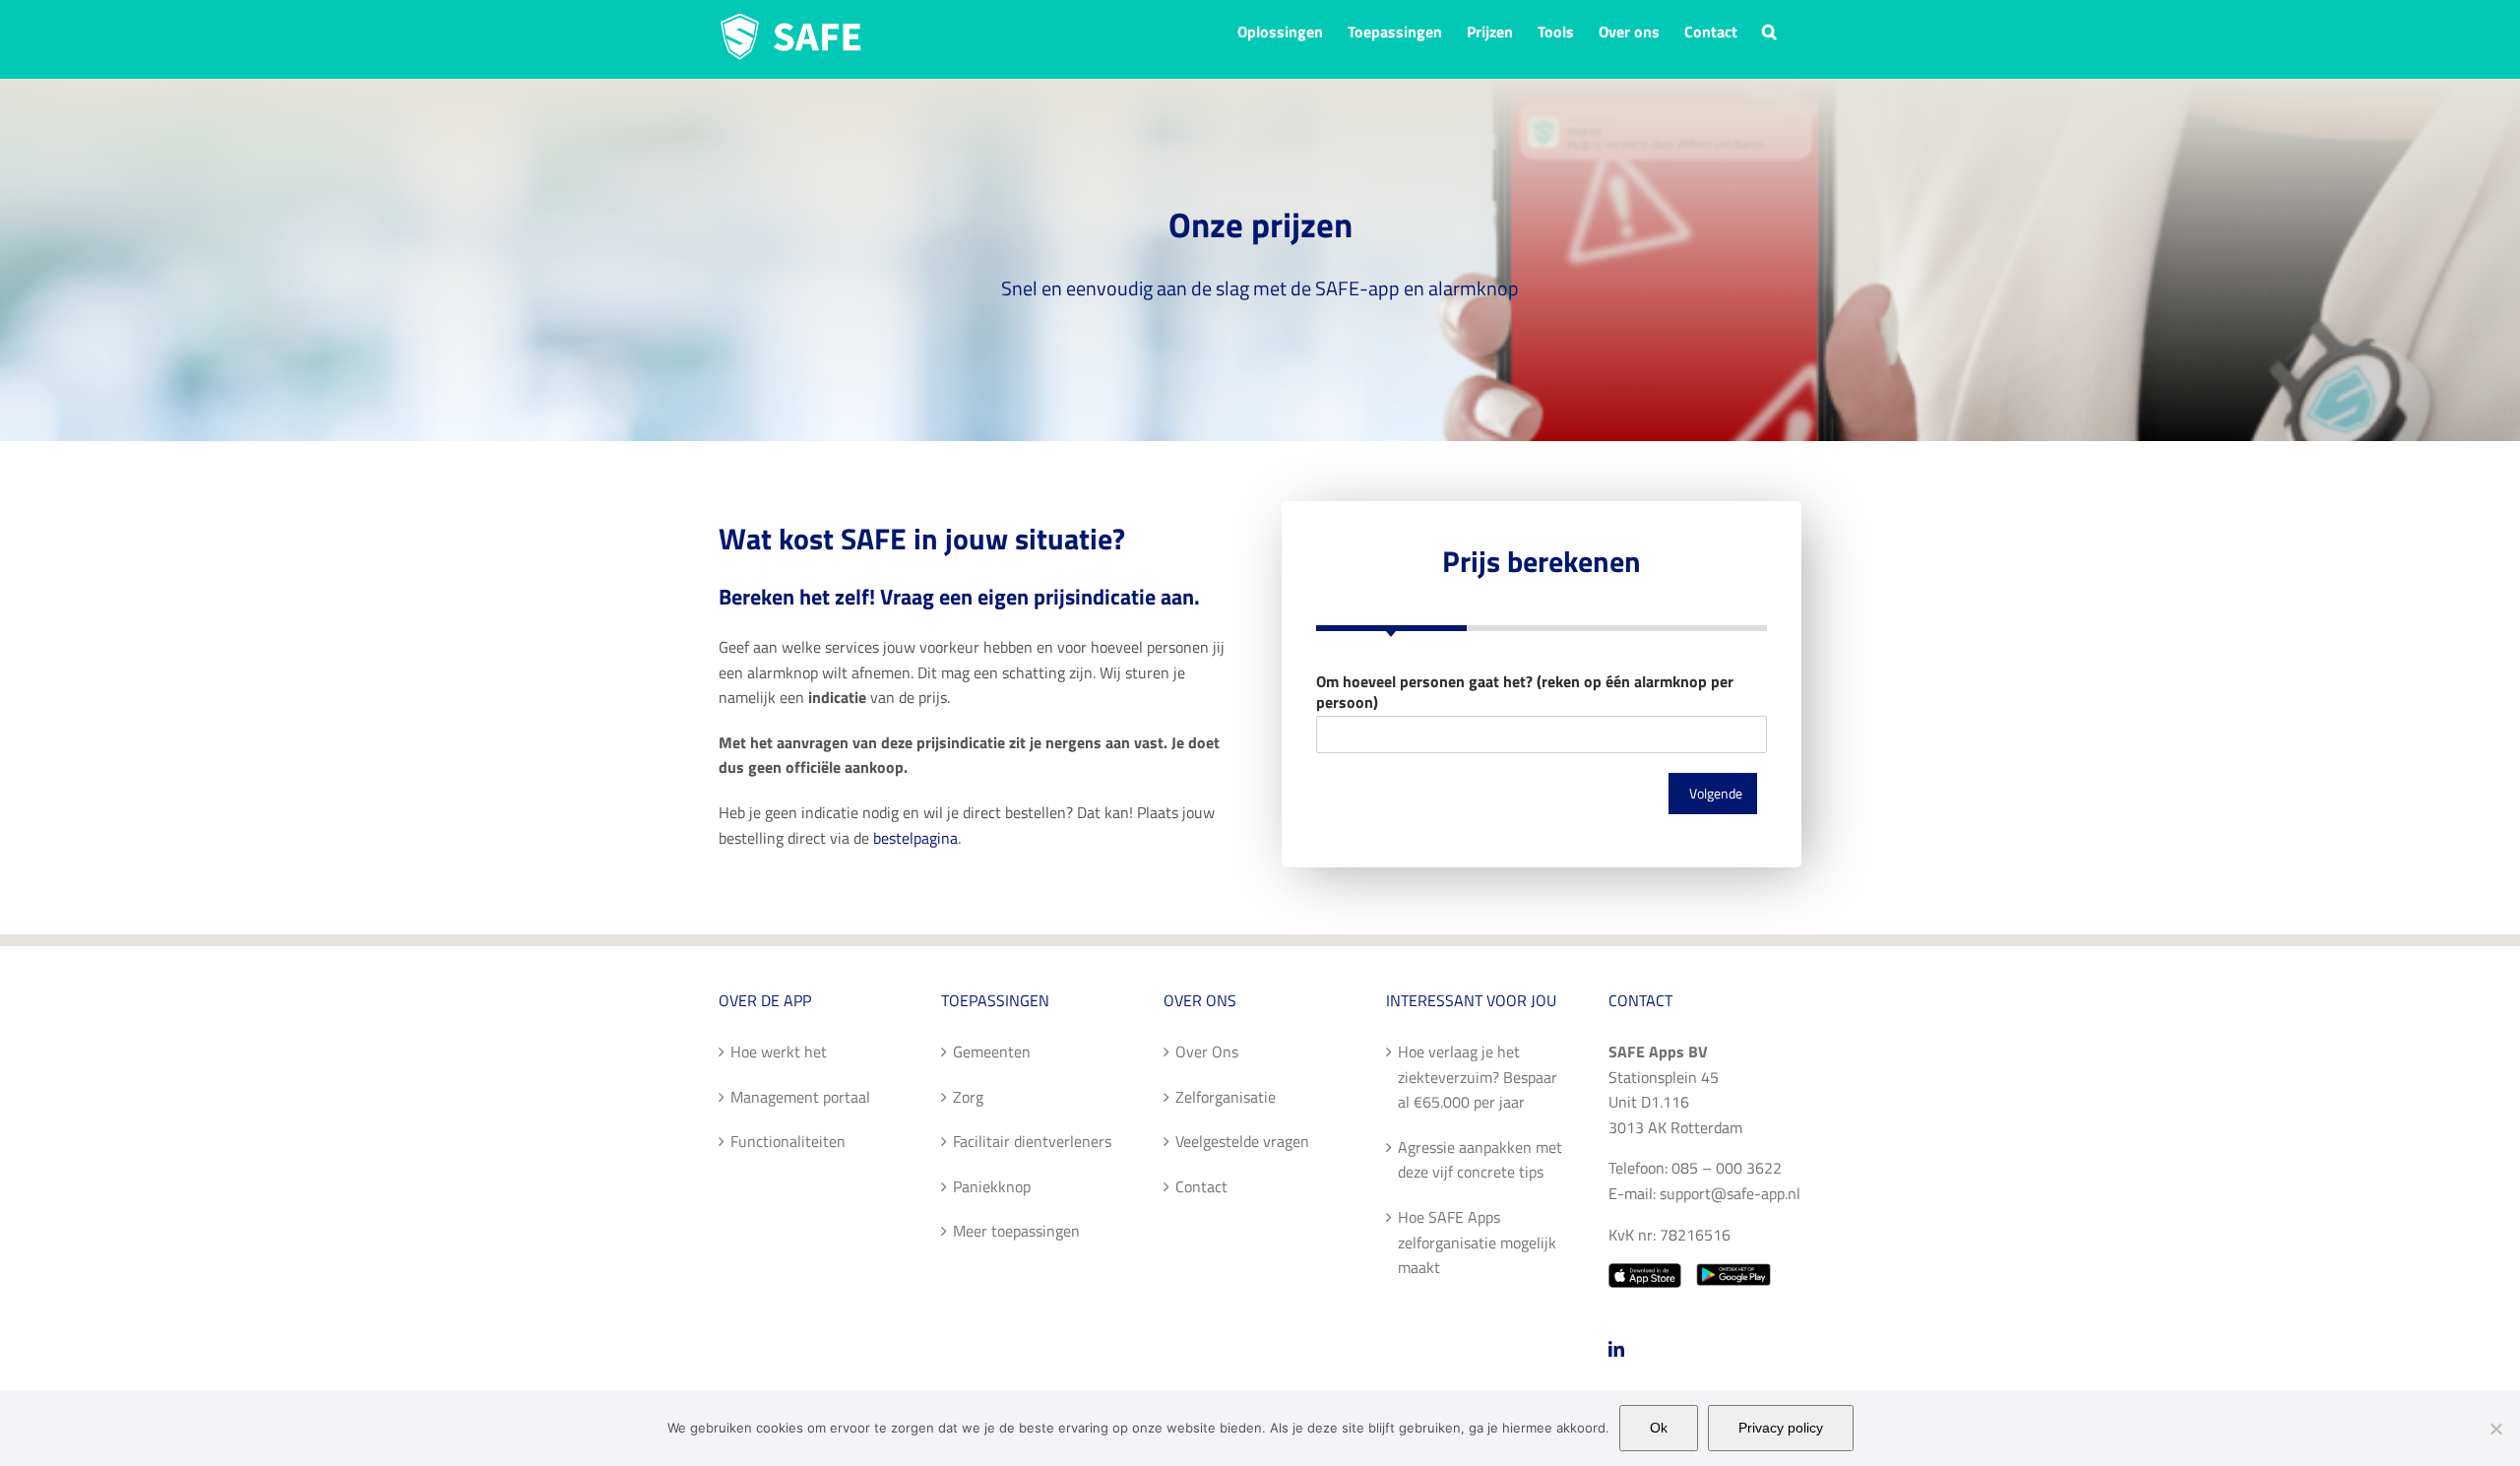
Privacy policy (1781, 1428)
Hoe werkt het (779, 1052)
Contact (1201, 1186)
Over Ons (1207, 1052)
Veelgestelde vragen (1242, 1141)
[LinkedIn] (1616, 1349)
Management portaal (800, 1097)
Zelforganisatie (1226, 1097)
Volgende (1716, 794)
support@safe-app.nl (1730, 1193)
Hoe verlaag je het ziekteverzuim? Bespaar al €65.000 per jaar (1478, 1077)
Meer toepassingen (1016, 1231)
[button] (1769, 30)
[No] (2495, 1429)
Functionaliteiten (788, 1141)
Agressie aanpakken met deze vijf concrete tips (1480, 1160)
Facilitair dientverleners (1032, 1141)
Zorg (968, 1097)
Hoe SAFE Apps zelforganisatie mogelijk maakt (1477, 1242)
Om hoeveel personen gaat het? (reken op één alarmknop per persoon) (1525, 692)
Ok (1659, 1428)
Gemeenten (992, 1052)
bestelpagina (915, 838)
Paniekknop (992, 1186)
